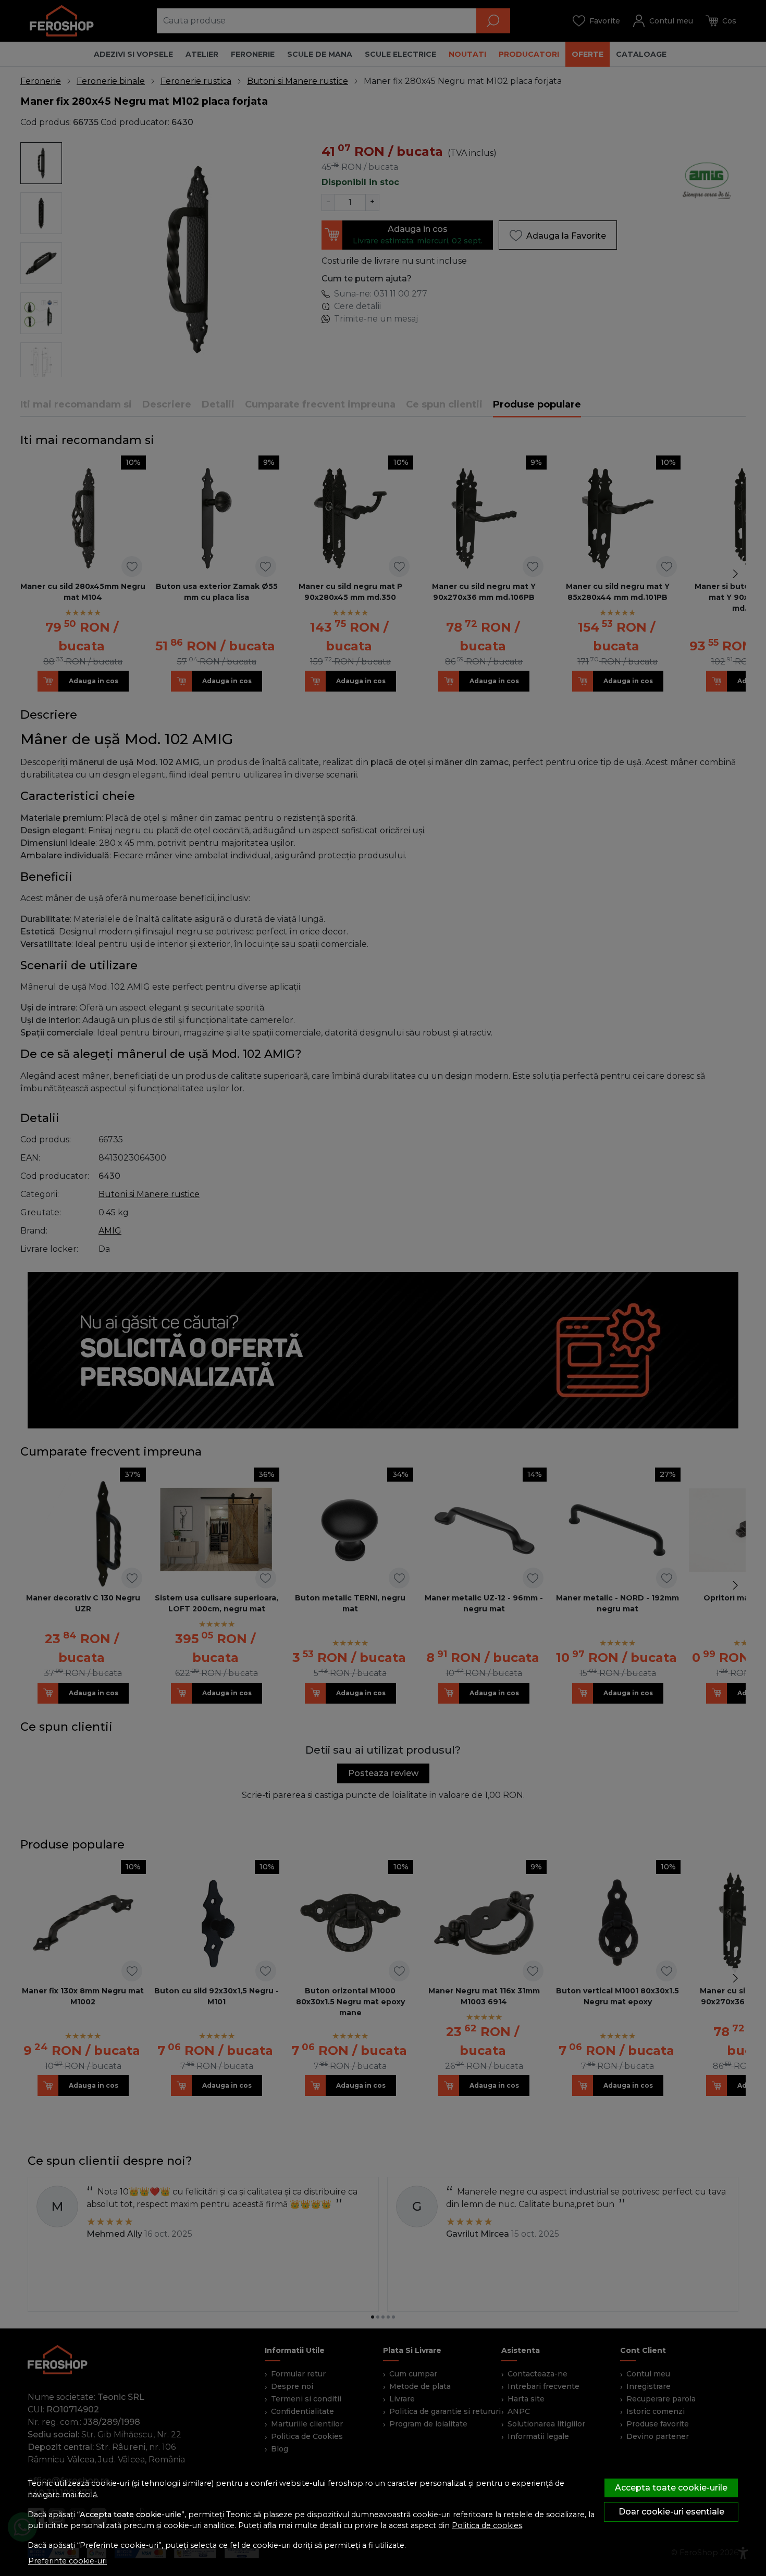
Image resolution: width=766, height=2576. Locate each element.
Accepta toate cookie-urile (671, 2488)
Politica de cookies (487, 2525)
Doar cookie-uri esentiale (671, 2512)
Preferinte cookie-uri (67, 2561)
